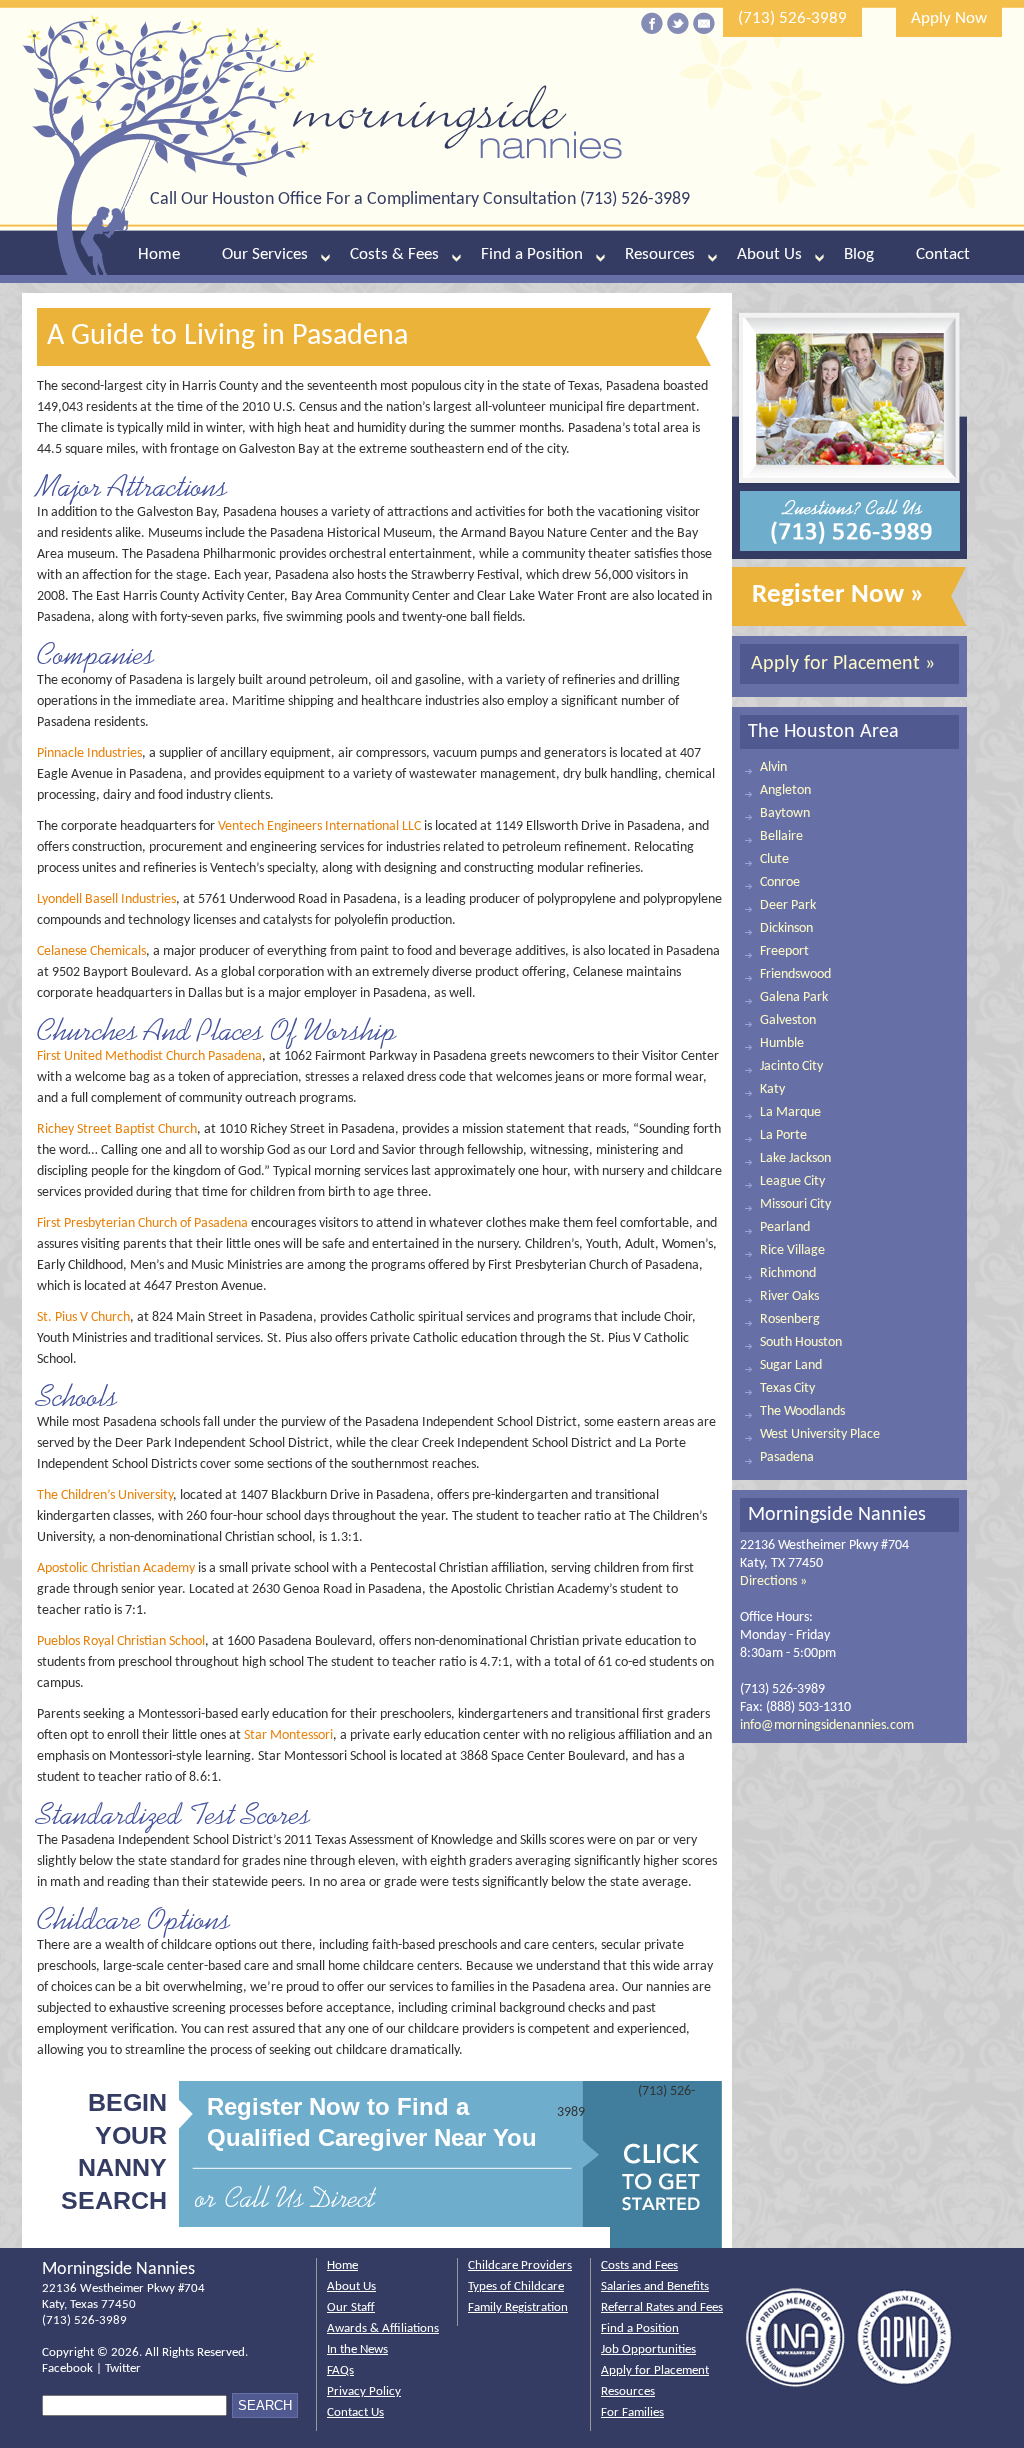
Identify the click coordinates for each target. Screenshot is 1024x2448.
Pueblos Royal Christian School (121, 1641)
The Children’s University (105, 1495)
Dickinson (786, 928)
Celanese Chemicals (91, 951)
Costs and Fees (639, 2265)
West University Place (820, 1434)
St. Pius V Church (83, 1317)
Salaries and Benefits (655, 2286)
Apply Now (949, 18)
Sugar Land (791, 1365)
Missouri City (795, 1204)
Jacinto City (791, 1066)
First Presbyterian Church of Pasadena (142, 1223)
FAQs (340, 2370)
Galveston (788, 1020)
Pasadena (787, 1457)
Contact (943, 254)
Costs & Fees (394, 254)
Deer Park (788, 905)
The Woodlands (802, 1411)
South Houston (801, 1342)
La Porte (783, 1135)
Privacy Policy (364, 2391)
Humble (782, 1043)
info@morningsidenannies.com (827, 1725)
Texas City (787, 1388)
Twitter (123, 2368)
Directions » (773, 1581)
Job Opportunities (648, 2349)
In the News (357, 2349)
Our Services (265, 254)
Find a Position (532, 254)
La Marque (790, 1112)
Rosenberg (790, 1319)
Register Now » (838, 595)
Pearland (785, 1227)
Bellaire (781, 836)
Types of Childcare (516, 2286)
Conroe (780, 882)
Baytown (785, 813)
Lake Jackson (795, 1158)
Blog (859, 254)
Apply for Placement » (843, 664)
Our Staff (351, 2307)
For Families (632, 2412)
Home (159, 254)
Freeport (784, 951)
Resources (660, 254)
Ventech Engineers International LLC (319, 826)
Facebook (67, 2368)
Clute (774, 859)
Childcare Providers (520, 2265)
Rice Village (792, 1250)
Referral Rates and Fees (662, 2307)
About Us (769, 254)
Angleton (785, 790)
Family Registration (518, 2307)
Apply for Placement (655, 2370)
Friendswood (795, 974)
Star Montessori (288, 1735)
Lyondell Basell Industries (106, 899)
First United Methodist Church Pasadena (149, 1056)
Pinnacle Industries (89, 753)
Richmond (788, 1273)
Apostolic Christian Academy (116, 1568)
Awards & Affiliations (383, 2328)
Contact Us (355, 2412)
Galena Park (794, 997)
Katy (772, 1089)
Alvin (773, 767)
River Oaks (789, 1296)
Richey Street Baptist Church (117, 1129)
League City (792, 1181)
